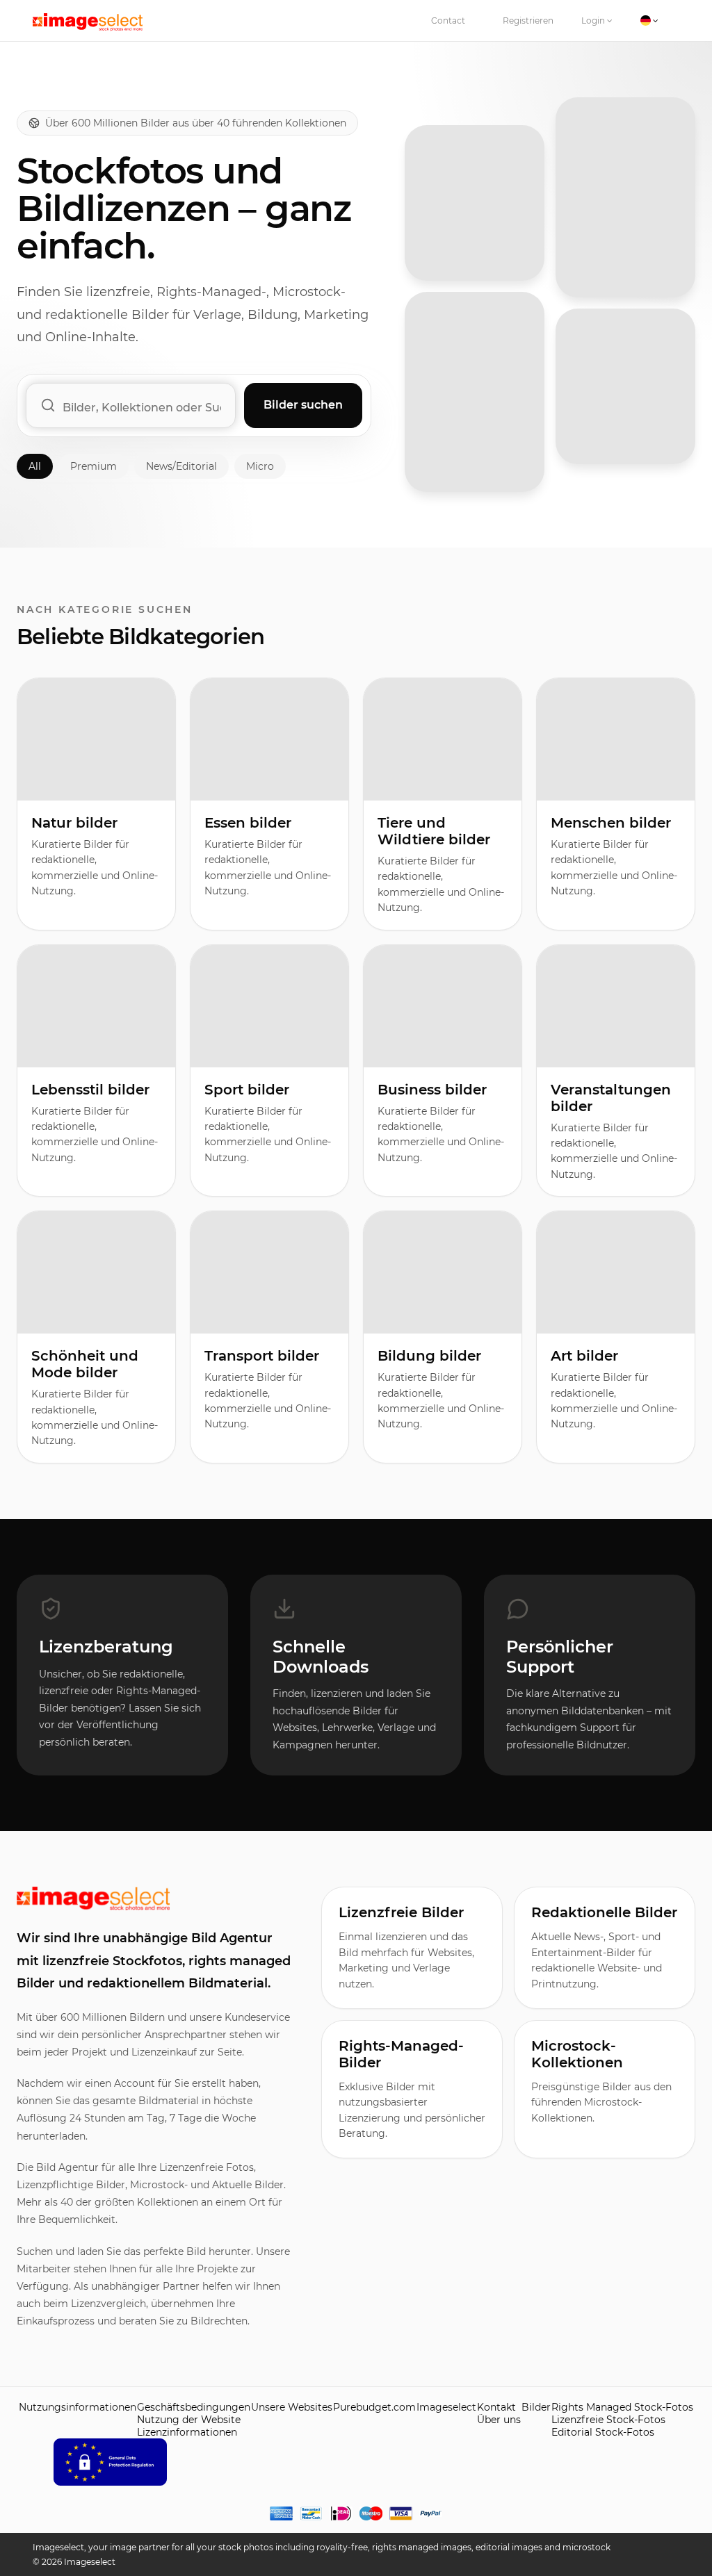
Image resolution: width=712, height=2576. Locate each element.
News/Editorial (181, 466)
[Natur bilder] (475, 203)
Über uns (499, 2420)
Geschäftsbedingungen (194, 2407)
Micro (260, 466)
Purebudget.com (374, 2407)
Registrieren (528, 20)
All (35, 466)
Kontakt (496, 2407)
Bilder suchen (303, 405)
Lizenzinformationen (187, 2432)
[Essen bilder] (475, 392)
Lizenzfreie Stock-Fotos (608, 2420)
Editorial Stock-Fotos (603, 2432)
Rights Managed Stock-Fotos (622, 2407)
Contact (448, 20)
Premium (94, 466)
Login (594, 20)
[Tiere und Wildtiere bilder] (625, 197)
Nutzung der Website (189, 2420)
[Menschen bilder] (625, 386)
